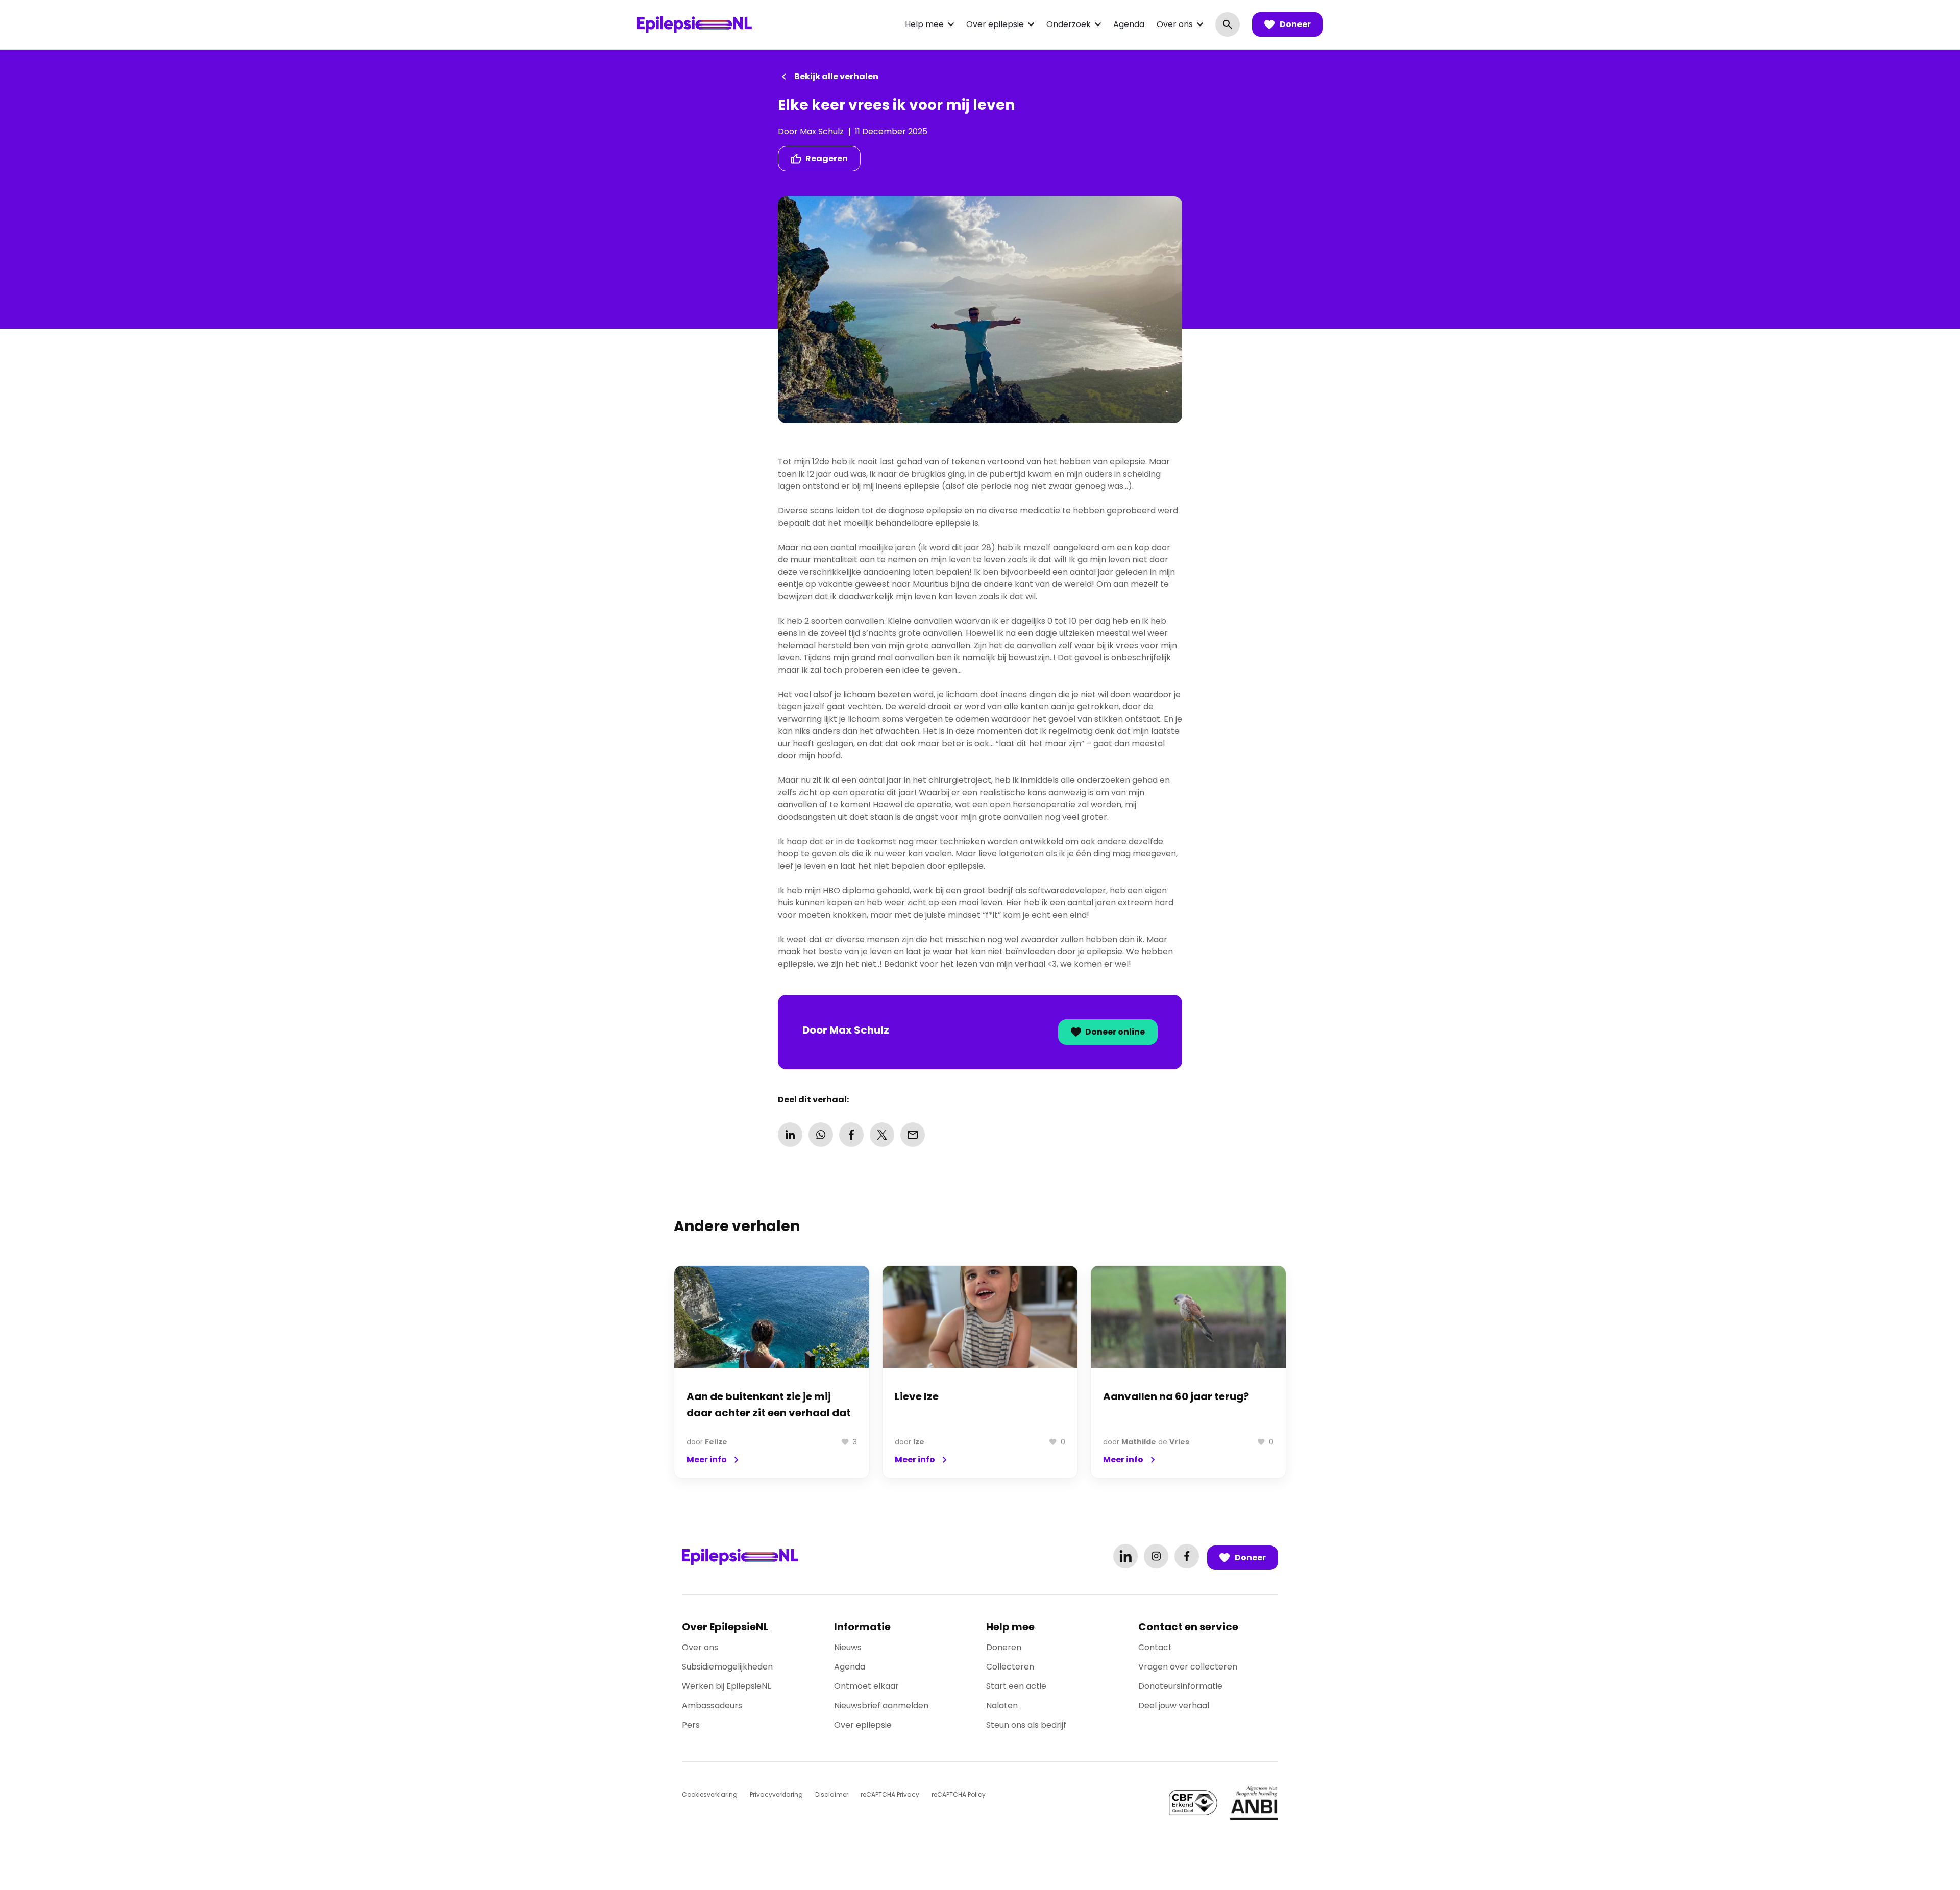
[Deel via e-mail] (913, 1135)
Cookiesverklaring (710, 1794)
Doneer (1295, 24)
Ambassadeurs (712, 1705)
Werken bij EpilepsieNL (726, 1686)
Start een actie (1016, 1686)
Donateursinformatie (1180, 1686)
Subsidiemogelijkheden (727, 1667)
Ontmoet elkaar (866, 1686)
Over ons (1175, 24)
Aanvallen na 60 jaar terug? (1176, 1396)
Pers (691, 1725)
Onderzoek (1069, 24)
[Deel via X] (882, 1135)
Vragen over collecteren (1188, 1667)
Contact (1155, 1647)
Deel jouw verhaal (1174, 1705)
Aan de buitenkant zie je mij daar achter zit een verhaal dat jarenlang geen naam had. (769, 1413)
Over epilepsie (995, 24)
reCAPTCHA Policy (959, 1794)
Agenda (1129, 24)
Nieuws (848, 1647)
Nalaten (1002, 1705)
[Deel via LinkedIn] (790, 1135)
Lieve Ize (917, 1396)
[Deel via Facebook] (851, 1135)
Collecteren (1010, 1667)
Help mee (924, 24)
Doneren (1004, 1647)
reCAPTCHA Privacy (890, 1794)
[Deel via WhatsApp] (821, 1135)
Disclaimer (832, 1794)
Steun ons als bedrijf (1026, 1725)
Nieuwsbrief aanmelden (881, 1705)
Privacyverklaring (776, 1794)
